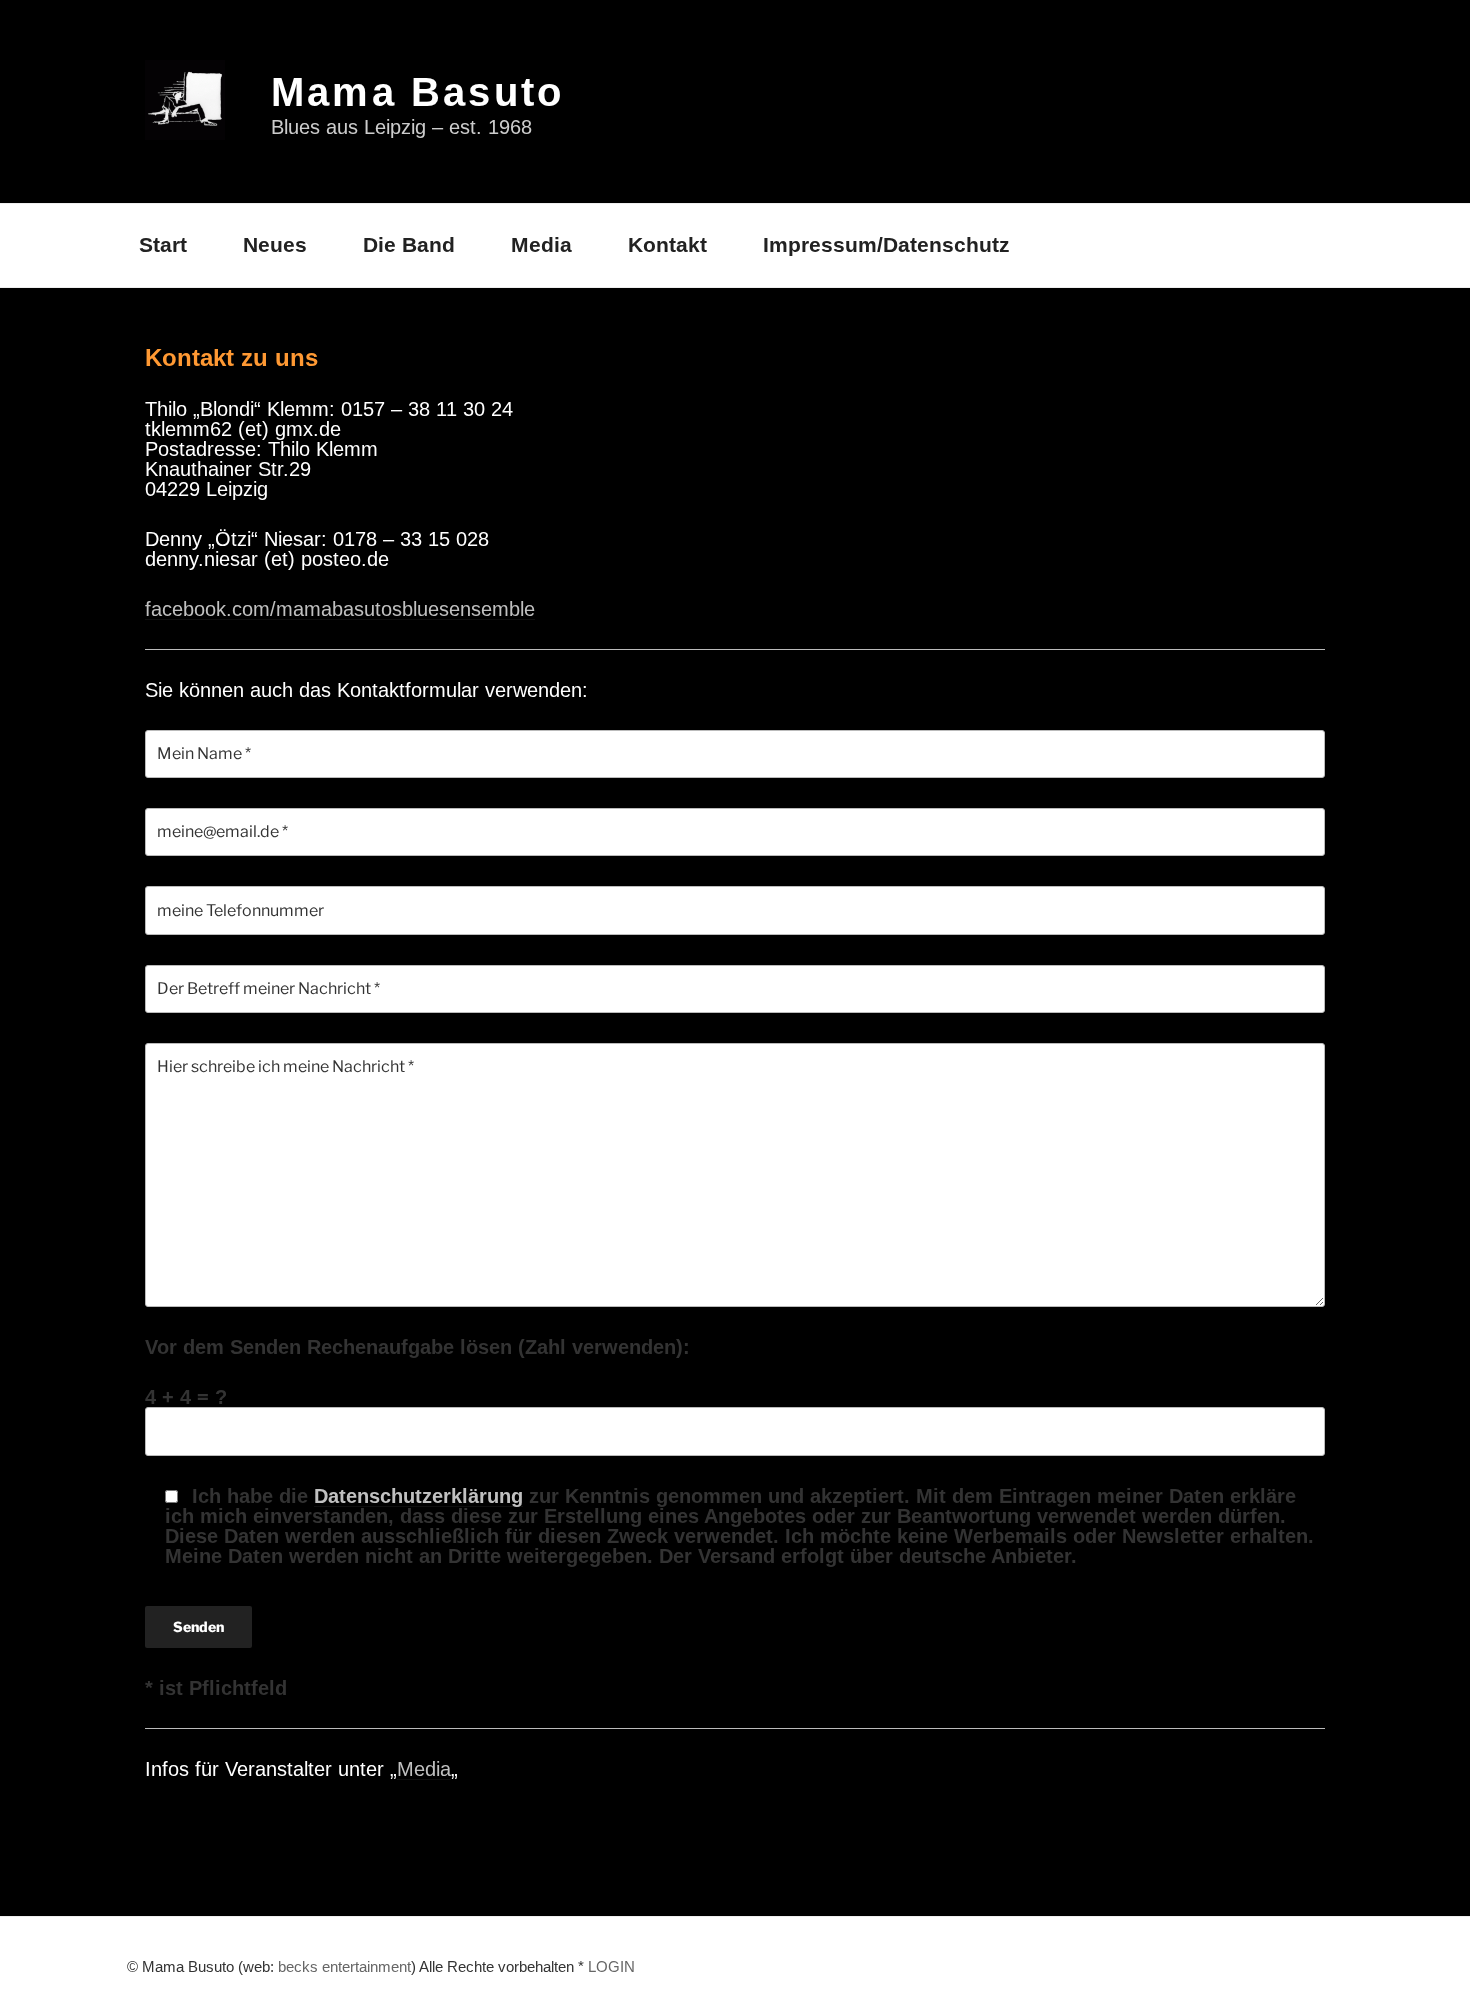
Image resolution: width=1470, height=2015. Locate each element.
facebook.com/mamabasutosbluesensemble (340, 609)
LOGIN (611, 1966)
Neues (275, 244)
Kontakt (667, 244)
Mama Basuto (417, 92)
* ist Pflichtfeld (216, 1688)
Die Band (409, 244)
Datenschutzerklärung (418, 1496)
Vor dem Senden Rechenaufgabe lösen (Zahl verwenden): (417, 1347)
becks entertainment (344, 1966)
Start (163, 244)
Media (541, 244)
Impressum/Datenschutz (886, 244)
